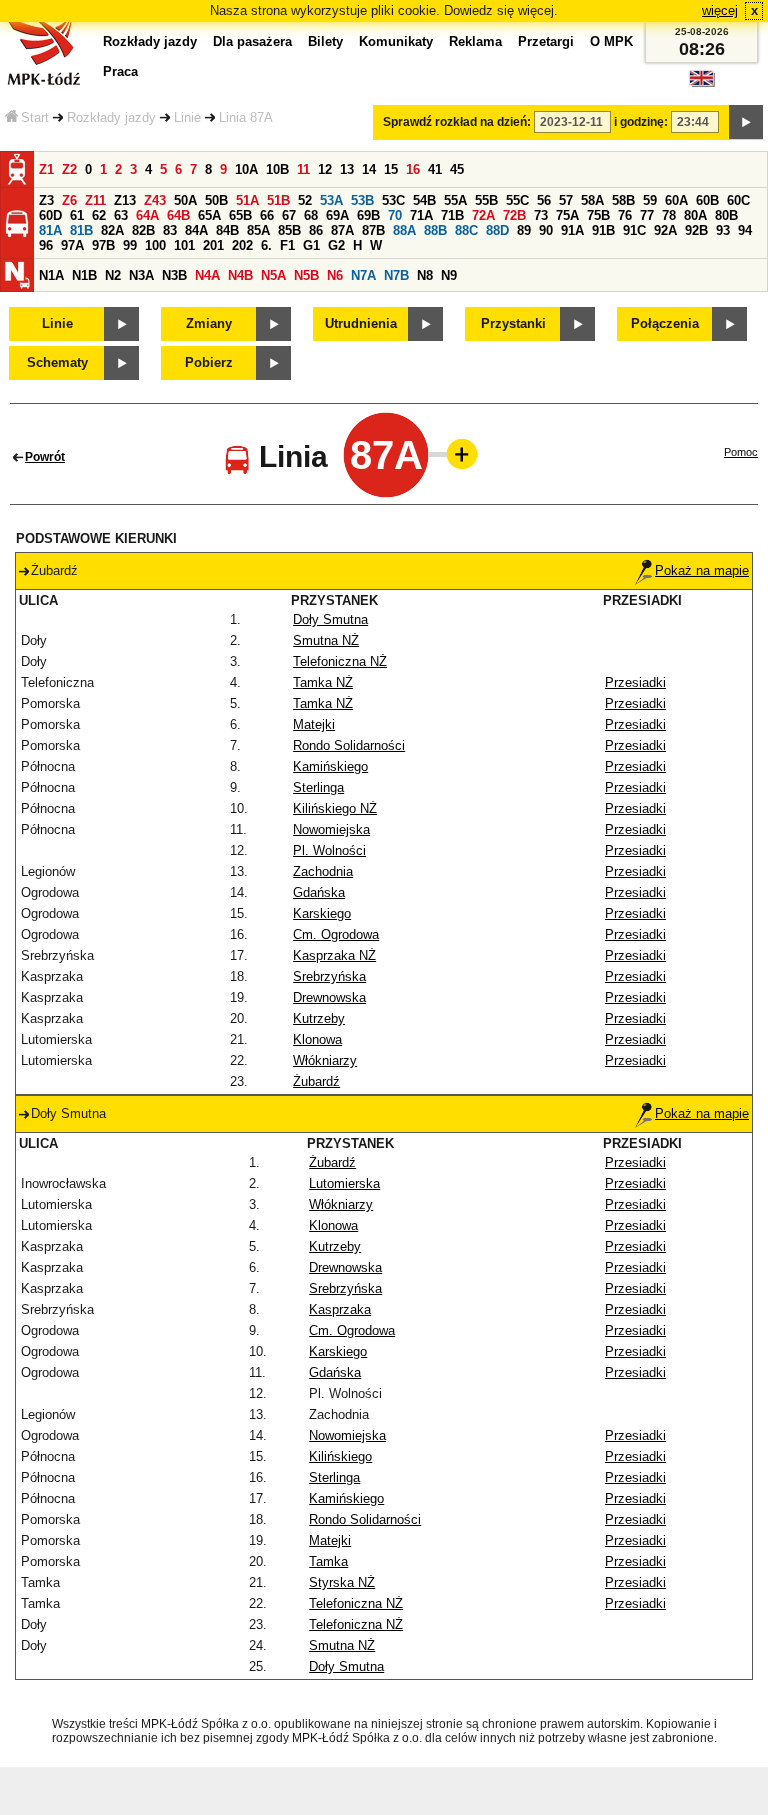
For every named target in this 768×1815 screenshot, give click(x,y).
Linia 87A (246, 117)
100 (155, 245)
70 (395, 215)
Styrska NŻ (342, 1582)
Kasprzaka (340, 1309)
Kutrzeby (319, 1018)
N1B (84, 275)
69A (337, 215)
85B (289, 230)
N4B (240, 275)
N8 (425, 275)
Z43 (155, 200)
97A (72, 245)
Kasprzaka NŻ (334, 955)
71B (452, 215)
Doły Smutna (330, 619)
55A (455, 200)
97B (103, 245)
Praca (120, 71)
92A (665, 230)
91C (634, 230)
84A (196, 230)
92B (696, 230)
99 (130, 245)
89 (524, 230)
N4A (207, 275)
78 (669, 215)
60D (50, 215)
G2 (336, 245)
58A (592, 200)
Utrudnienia (361, 323)
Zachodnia (323, 871)
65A (209, 215)
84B (227, 230)
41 (435, 169)
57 (566, 200)
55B (486, 200)
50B (216, 200)
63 (121, 215)
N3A (141, 275)
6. (266, 245)
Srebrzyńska (329, 976)
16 (413, 169)
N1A (51, 275)
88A (404, 230)
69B (368, 215)
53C (393, 200)
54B (424, 200)
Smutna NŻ (326, 640)
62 (99, 215)
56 (544, 200)
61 (77, 215)
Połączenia (665, 323)
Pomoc (741, 452)
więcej (720, 10)
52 (305, 200)
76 (625, 215)
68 (311, 215)
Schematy (57, 362)
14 (369, 169)
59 (650, 200)
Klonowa (317, 1039)
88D (497, 230)
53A (331, 200)
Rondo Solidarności (349, 745)
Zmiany (209, 323)
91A (572, 230)
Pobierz (209, 362)
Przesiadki (635, 682)
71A (421, 215)
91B (603, 230)
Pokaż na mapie (702, 570)
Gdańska (319, 892)
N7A (363, 275)
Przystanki (513, 323)
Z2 (69, 169)
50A (185, 200)
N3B (174, 275)
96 (46, 245)
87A (342, 230)
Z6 (69, 200)
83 (170, 230)
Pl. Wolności (329, 850)
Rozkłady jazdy (111, 117)
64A (147, 215)
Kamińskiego (330, 766)
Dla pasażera (252, 41)
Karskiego (322, 913)
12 (325, 169)
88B (435, 230)
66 (267, 215)
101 (184, 245)
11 (303, 169)
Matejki (314, 724)
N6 (335, 275)
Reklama (475, 41)
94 (745, 230)
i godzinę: (641, 122)
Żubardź (316, 1081)
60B (707, 200)
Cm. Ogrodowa (336, 934)
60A (676, 200)
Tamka (328, 1561)
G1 (311, 245)
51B (278, 200)
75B (598, 215)
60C (738, 200)
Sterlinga (318, 787)
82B (143, 230)
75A (567, 215)
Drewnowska (329, 997)
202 (242, 245)
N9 (449, 275)
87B (373, 230)
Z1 (46, 169)
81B (81, 230)
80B (726, 215)
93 (723, 230)
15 (391, 169)
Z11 (95, 200)
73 (541, 215)
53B (362, 200)
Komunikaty (396, 41)
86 (316, 230)
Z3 (46, 200)
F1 (287, 245)
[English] (702, 83)
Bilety (325, 41)
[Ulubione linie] (456, 454)
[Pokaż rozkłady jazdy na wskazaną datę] (746, 122)
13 (347, 169)
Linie (187, 117)
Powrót (45, 457)
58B (623, 200)
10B (277, 169)
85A (258, 230)
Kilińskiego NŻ (335, 808)
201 (213, 245)
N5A (273, 275)
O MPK (611, 41)
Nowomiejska (331, 829)
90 (546, 230)
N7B (396, 275)
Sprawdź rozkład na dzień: (457, 122)
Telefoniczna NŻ (340, 661)
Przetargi (546, 41)
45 (457, 169)
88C (466, 230)
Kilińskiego (340, 1456)
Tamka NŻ (323, 682)
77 (647, 215)
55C (517, 200)
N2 (113, 275)
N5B (306, 275)
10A (246, 169)
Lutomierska (344, 1183)
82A (112, 230)
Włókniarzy (325, 1060)
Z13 (125, 200)
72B (514, 215)
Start (35, 117)
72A (483, 215)
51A (247, 200)
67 (289, 215)
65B (240, 215)
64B (178, 215)
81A (50, 230)
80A (695, 215)
